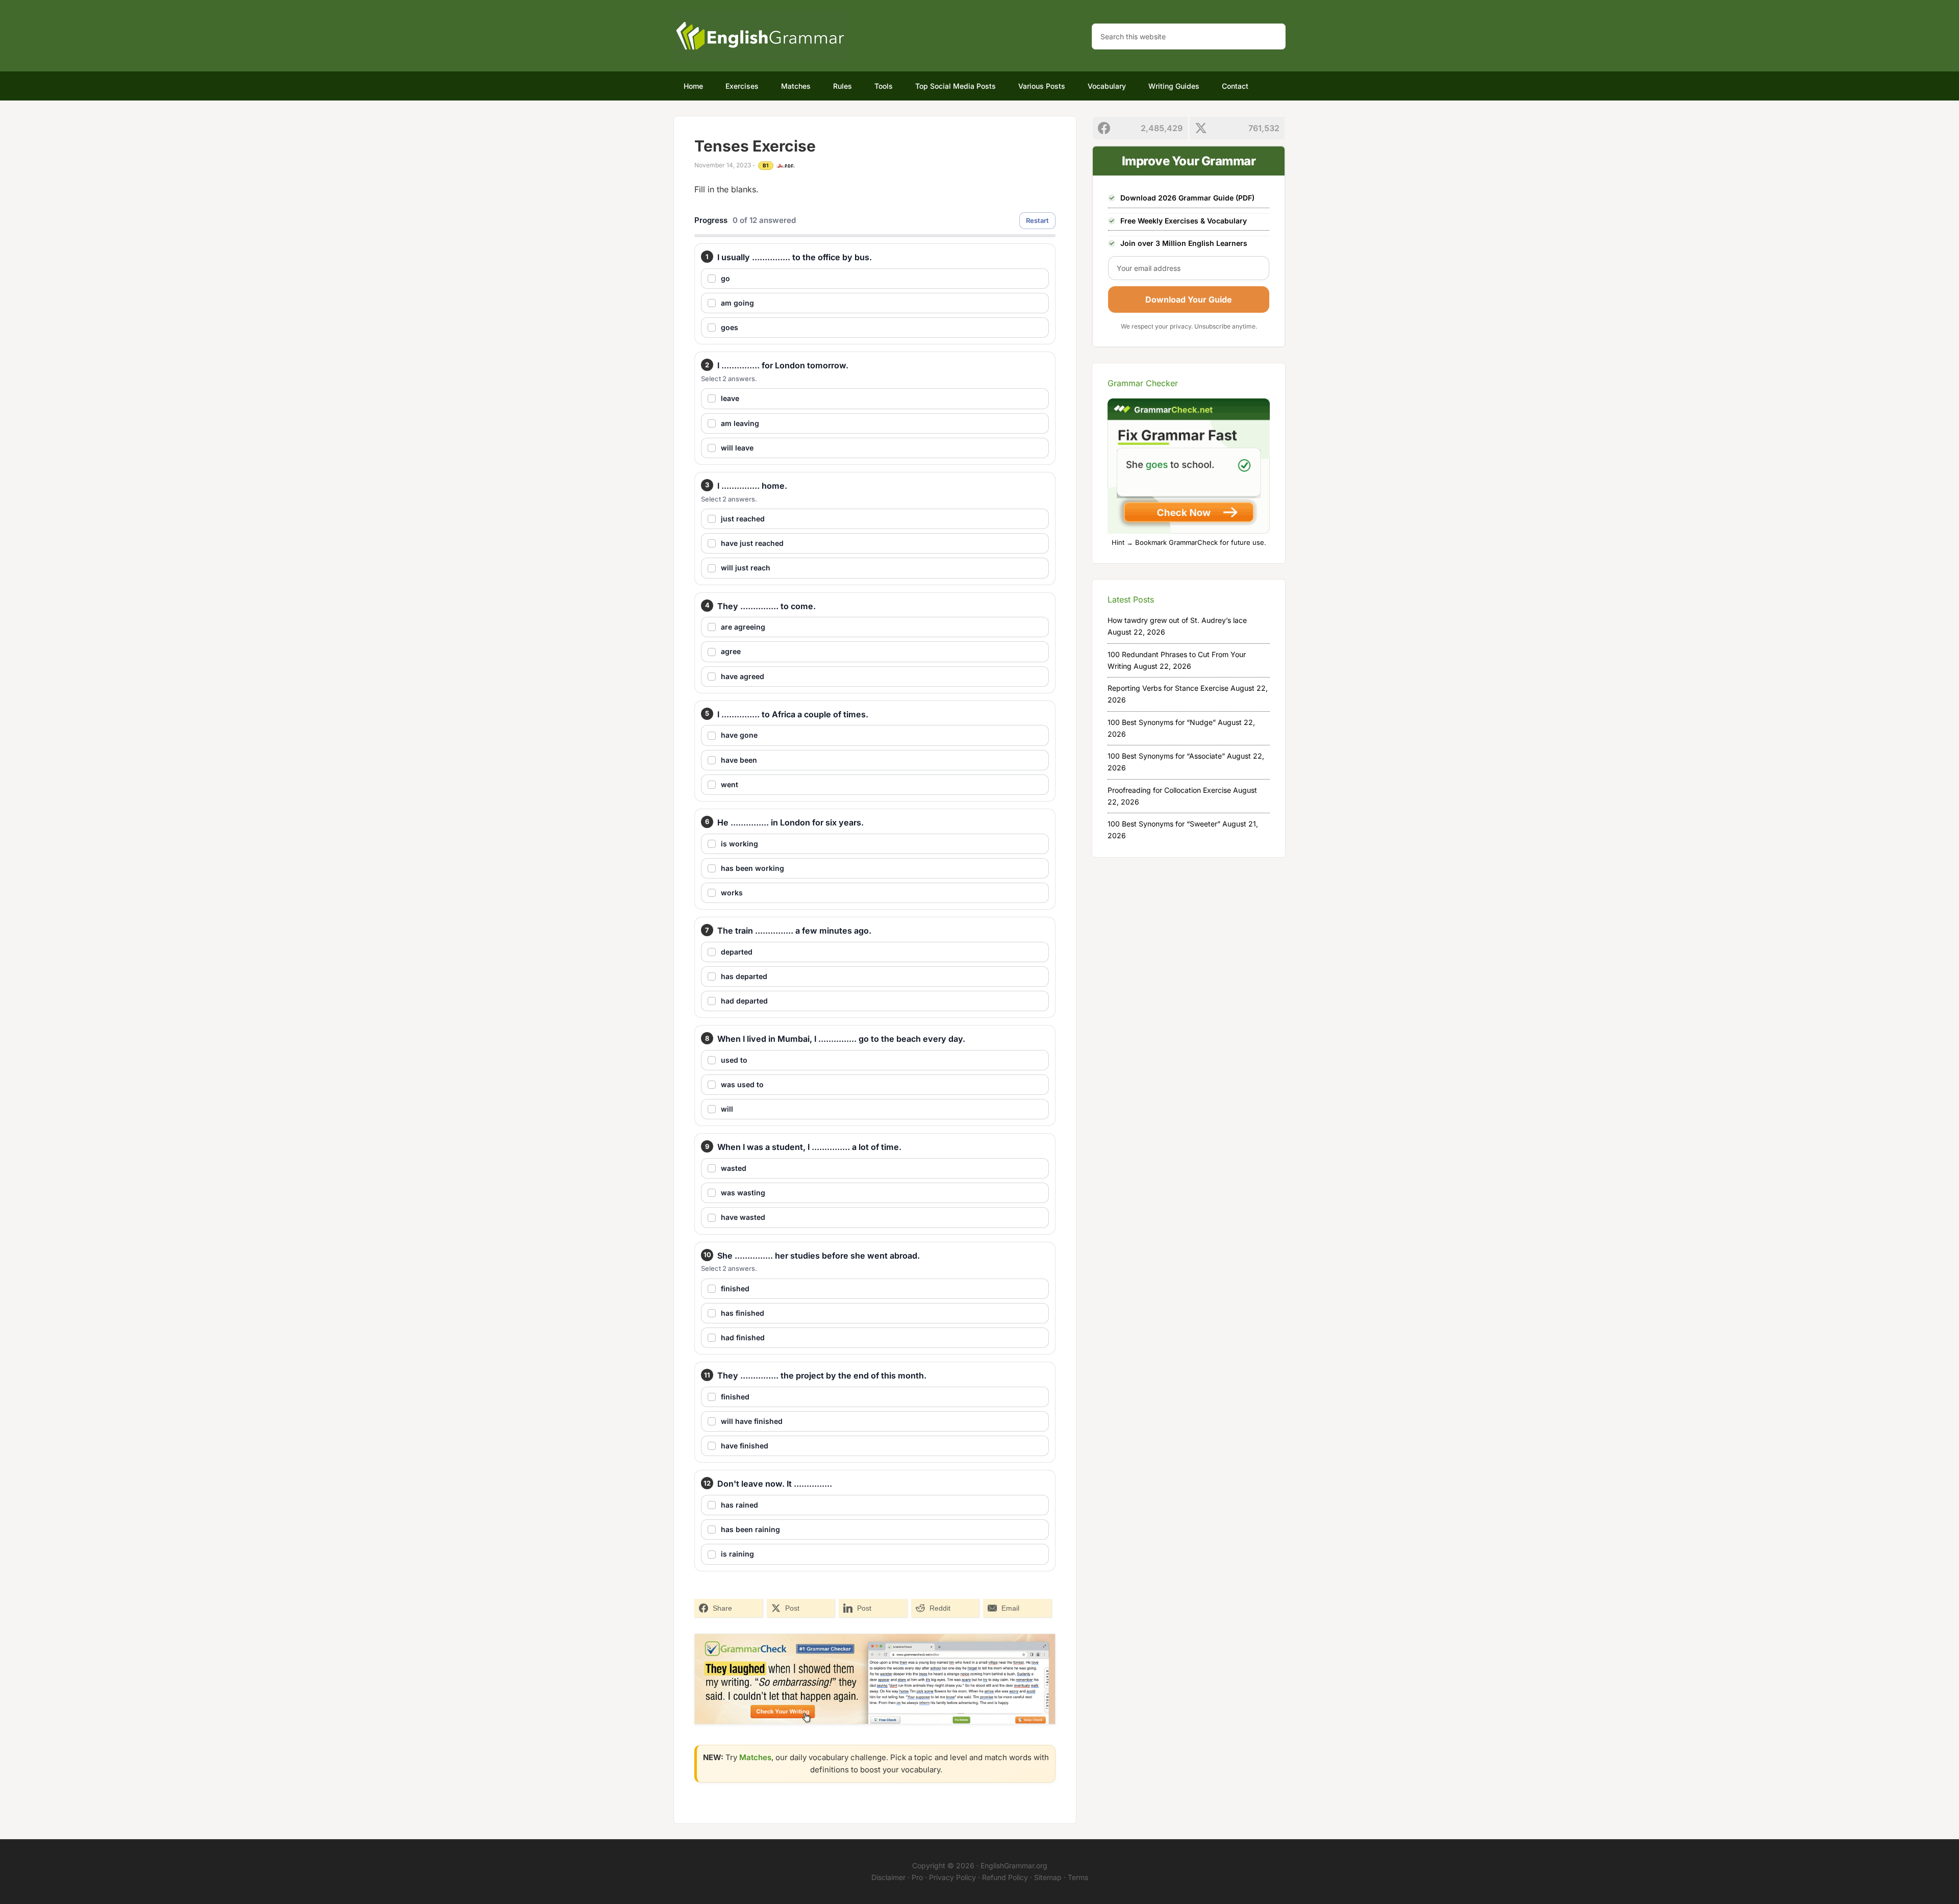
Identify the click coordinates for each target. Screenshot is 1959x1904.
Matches (755, 1757)
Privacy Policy (952, 1877)
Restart (1037, 220)
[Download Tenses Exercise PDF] (786, 166)
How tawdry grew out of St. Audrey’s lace (1177, 620)
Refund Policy (1005, 1877)
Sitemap (1048, 1877)
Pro (917, 1877)
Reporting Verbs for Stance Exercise (1168, 688)
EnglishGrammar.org (1014, 1865)
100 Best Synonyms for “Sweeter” (1164, 824)
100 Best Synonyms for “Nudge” (1162, 722)
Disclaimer (888, 1877)
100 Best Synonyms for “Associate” (1166, 756)
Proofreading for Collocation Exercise (1169, 790)
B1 (766, 165)
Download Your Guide (1189, 299)
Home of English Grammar (760, 36)
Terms (1078, 1877)
